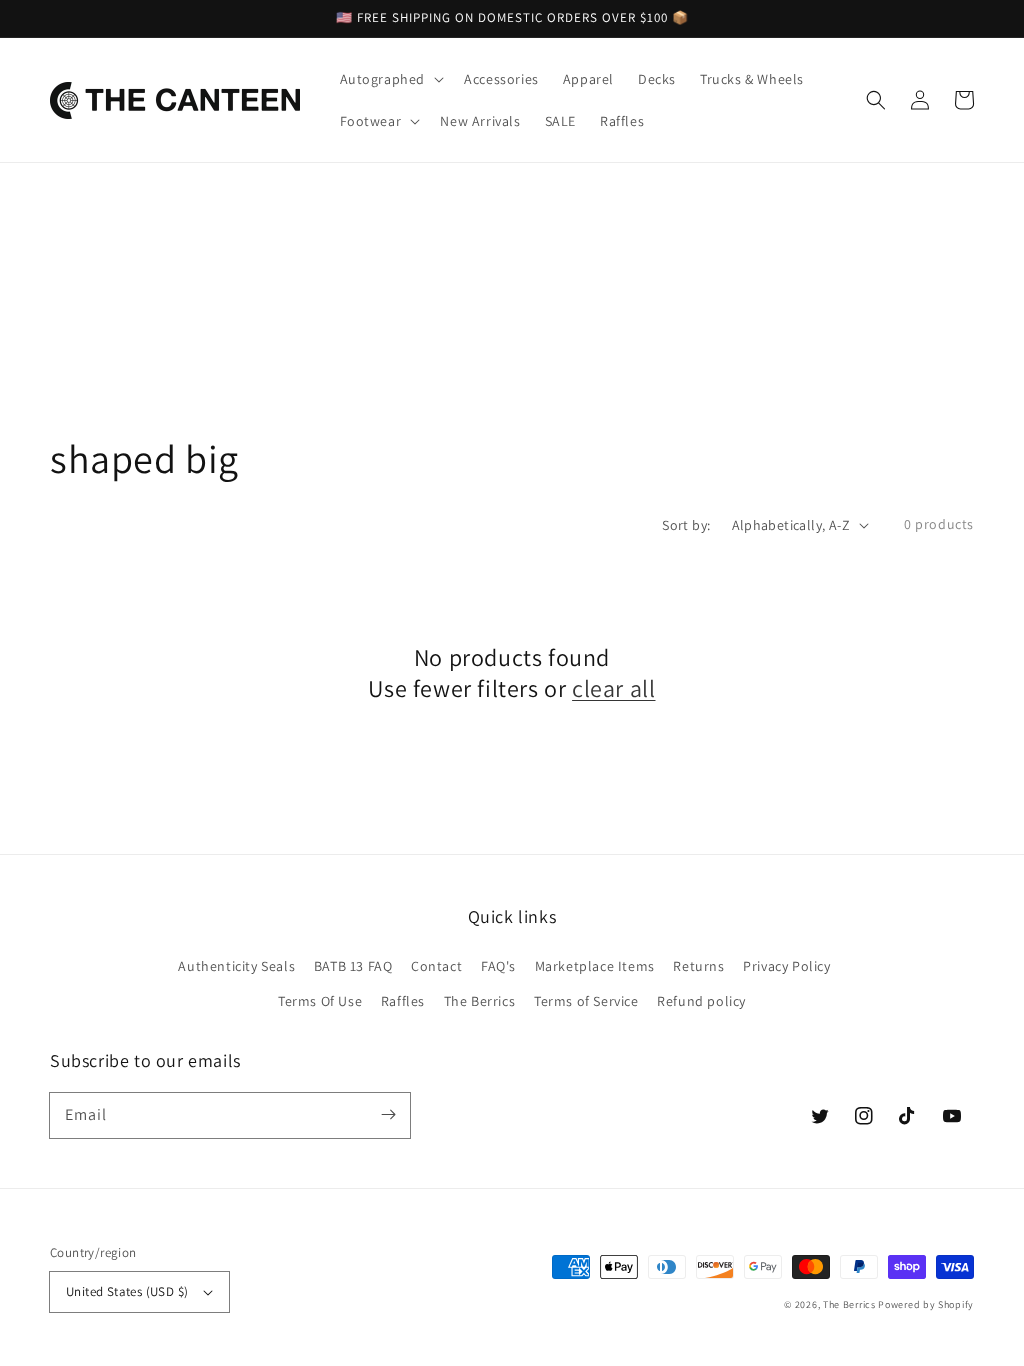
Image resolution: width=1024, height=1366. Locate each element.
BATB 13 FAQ (353, 966)
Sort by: (686, 525)
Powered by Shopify (926, 1304)
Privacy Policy (786, 966)
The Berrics (480, 1001)
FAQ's (498, 966)
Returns (698, 966)
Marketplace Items (595, 966)
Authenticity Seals (236, 966)
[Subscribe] (388, 1115)
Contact (436, 966)
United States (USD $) (127, 1291)
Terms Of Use (320, 1001)
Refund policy (701, 1001)
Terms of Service (586, 1001)
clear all (613, 688)
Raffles (403, 1001)
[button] (876, 100)
